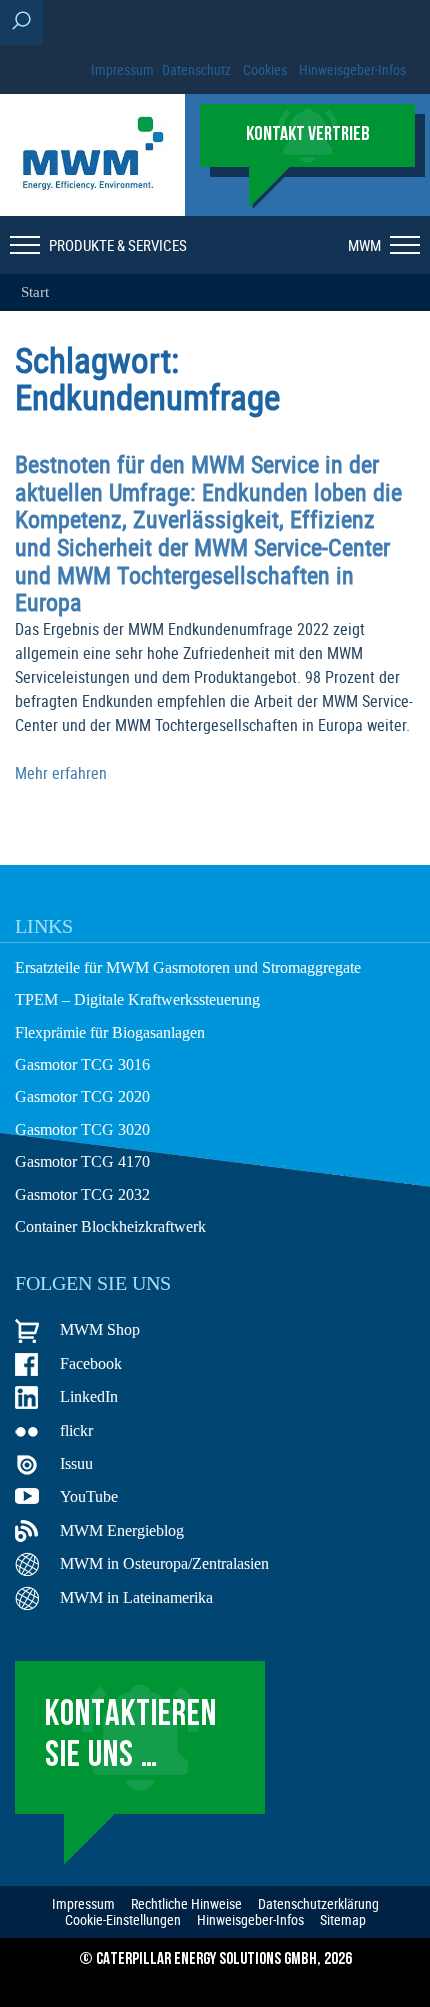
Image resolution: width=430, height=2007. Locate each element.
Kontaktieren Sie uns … (131, 1736)
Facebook (91, 1363)
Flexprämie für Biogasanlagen (110, 1032)
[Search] (21, 22)
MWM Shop (100, 1329)
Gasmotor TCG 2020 (82, 1096)
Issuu (76, 1463)
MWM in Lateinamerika (136, 1597)
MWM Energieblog (122, 1530)
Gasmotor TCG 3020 (82, 1129)
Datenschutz (196, 69)
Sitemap (343, 1920)
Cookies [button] (265, 69)
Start (35, 292)
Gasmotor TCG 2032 (82, 1194)
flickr (76, 1430)
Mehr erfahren (61, 773)
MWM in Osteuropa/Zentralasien (164, 1563)
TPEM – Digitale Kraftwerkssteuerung (137, 999)
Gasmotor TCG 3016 (82, 1064)
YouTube (89, 1496)
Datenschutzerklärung (318, 1904)
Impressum (122, 69)
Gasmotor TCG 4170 (82, 1161)
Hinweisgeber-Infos (352, 69)
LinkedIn (89, 1396)
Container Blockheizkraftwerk (110, 1226)
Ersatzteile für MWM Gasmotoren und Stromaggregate (188, 967)
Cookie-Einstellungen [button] (123, 1920)
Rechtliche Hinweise (186, 1904)
